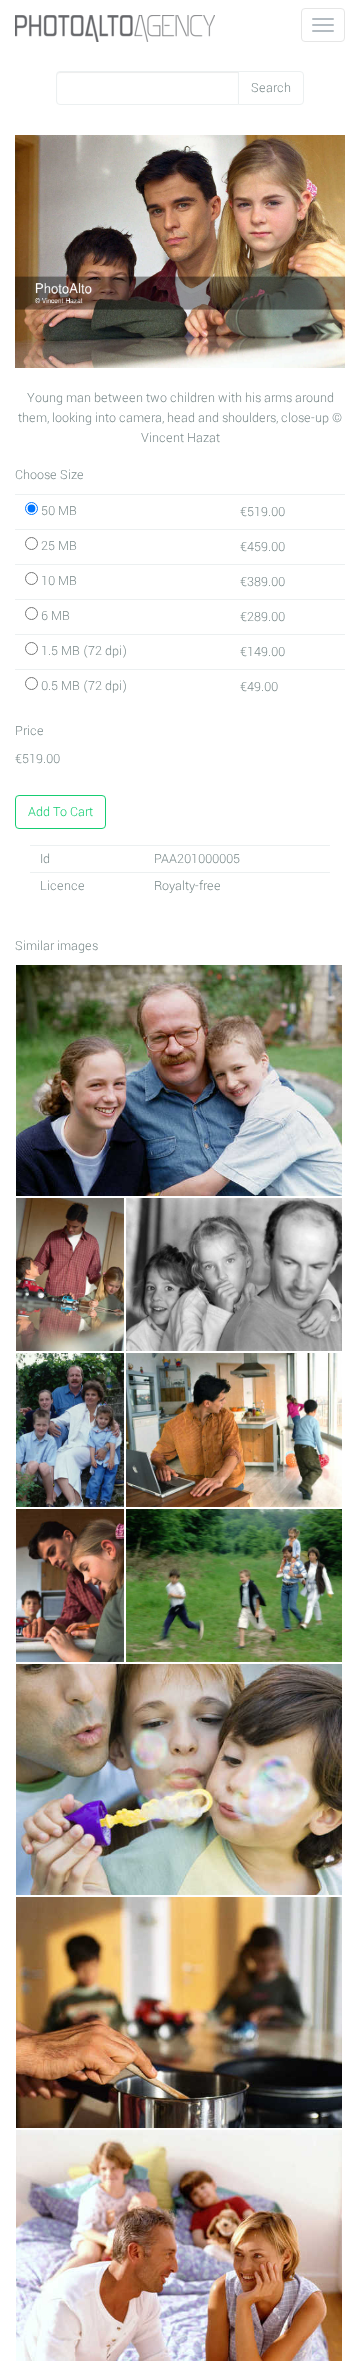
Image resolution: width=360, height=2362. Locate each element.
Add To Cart (60, 812)
